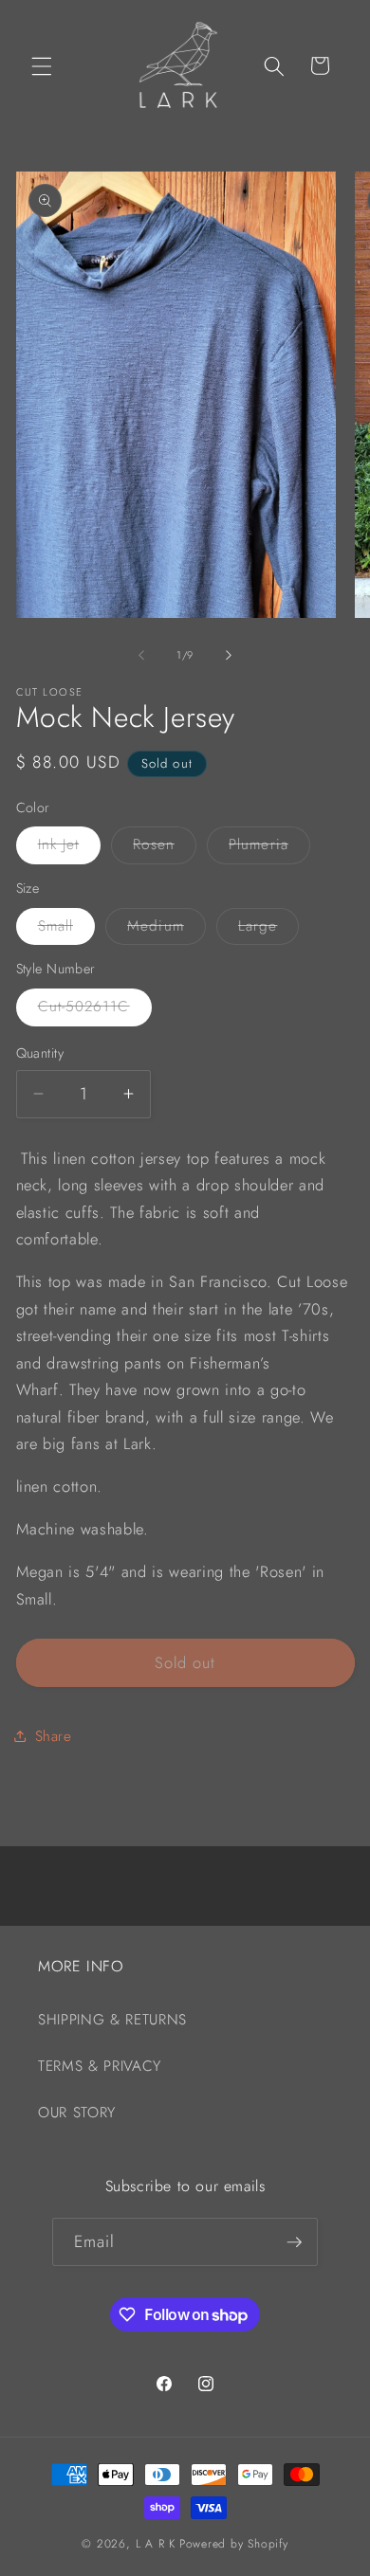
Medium (166, 930)
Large (269, 930)
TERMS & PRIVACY (100, 2066)
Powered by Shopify (234, 2544)
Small (67, 930)
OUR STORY (77, 2113)
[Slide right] (229, 655)
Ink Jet (70, 848)
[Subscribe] (294, 2242)
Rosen (165, 848)
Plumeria (269, 848)
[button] (42, 65)
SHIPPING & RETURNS (112, 2020)
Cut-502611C (95, 1010)
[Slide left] (141, 655)
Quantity (40, 1053)
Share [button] (54, 1736)
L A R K (156, 2544)
